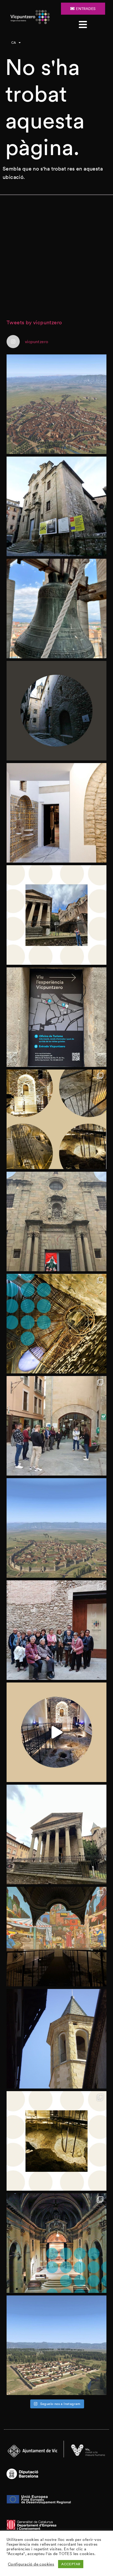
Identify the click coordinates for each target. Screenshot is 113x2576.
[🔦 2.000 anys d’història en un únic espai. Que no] (56, 2141)
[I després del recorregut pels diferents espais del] (56, 1937)
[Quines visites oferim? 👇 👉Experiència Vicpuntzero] (56, 1017)
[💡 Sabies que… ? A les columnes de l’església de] (56, 1221)
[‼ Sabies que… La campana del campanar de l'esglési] (56, 609)
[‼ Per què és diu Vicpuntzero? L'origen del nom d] (56, 915)
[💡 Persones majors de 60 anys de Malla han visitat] (56, 1630)
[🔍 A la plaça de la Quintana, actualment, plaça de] (56, 506)
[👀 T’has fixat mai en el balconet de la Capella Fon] (56, 1324)
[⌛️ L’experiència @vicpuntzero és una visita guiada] (56, 1119)
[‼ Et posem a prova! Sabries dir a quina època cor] (56, 2345)
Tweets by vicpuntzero (34, 322)
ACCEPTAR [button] (71, 2564)
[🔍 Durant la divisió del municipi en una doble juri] (56, 711)
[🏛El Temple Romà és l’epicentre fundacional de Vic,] (56, 1834)
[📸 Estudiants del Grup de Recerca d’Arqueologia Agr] (56, 1426)
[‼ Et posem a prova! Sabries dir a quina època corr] (56, 1528)
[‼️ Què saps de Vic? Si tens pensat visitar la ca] (56, 1732)
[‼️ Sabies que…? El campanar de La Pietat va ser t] (56, 2039)
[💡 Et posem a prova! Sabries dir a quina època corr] (56, 404)
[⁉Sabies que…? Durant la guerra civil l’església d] (56, 2243)
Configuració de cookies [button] (31, 2564)
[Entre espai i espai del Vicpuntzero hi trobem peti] (56, 813)
